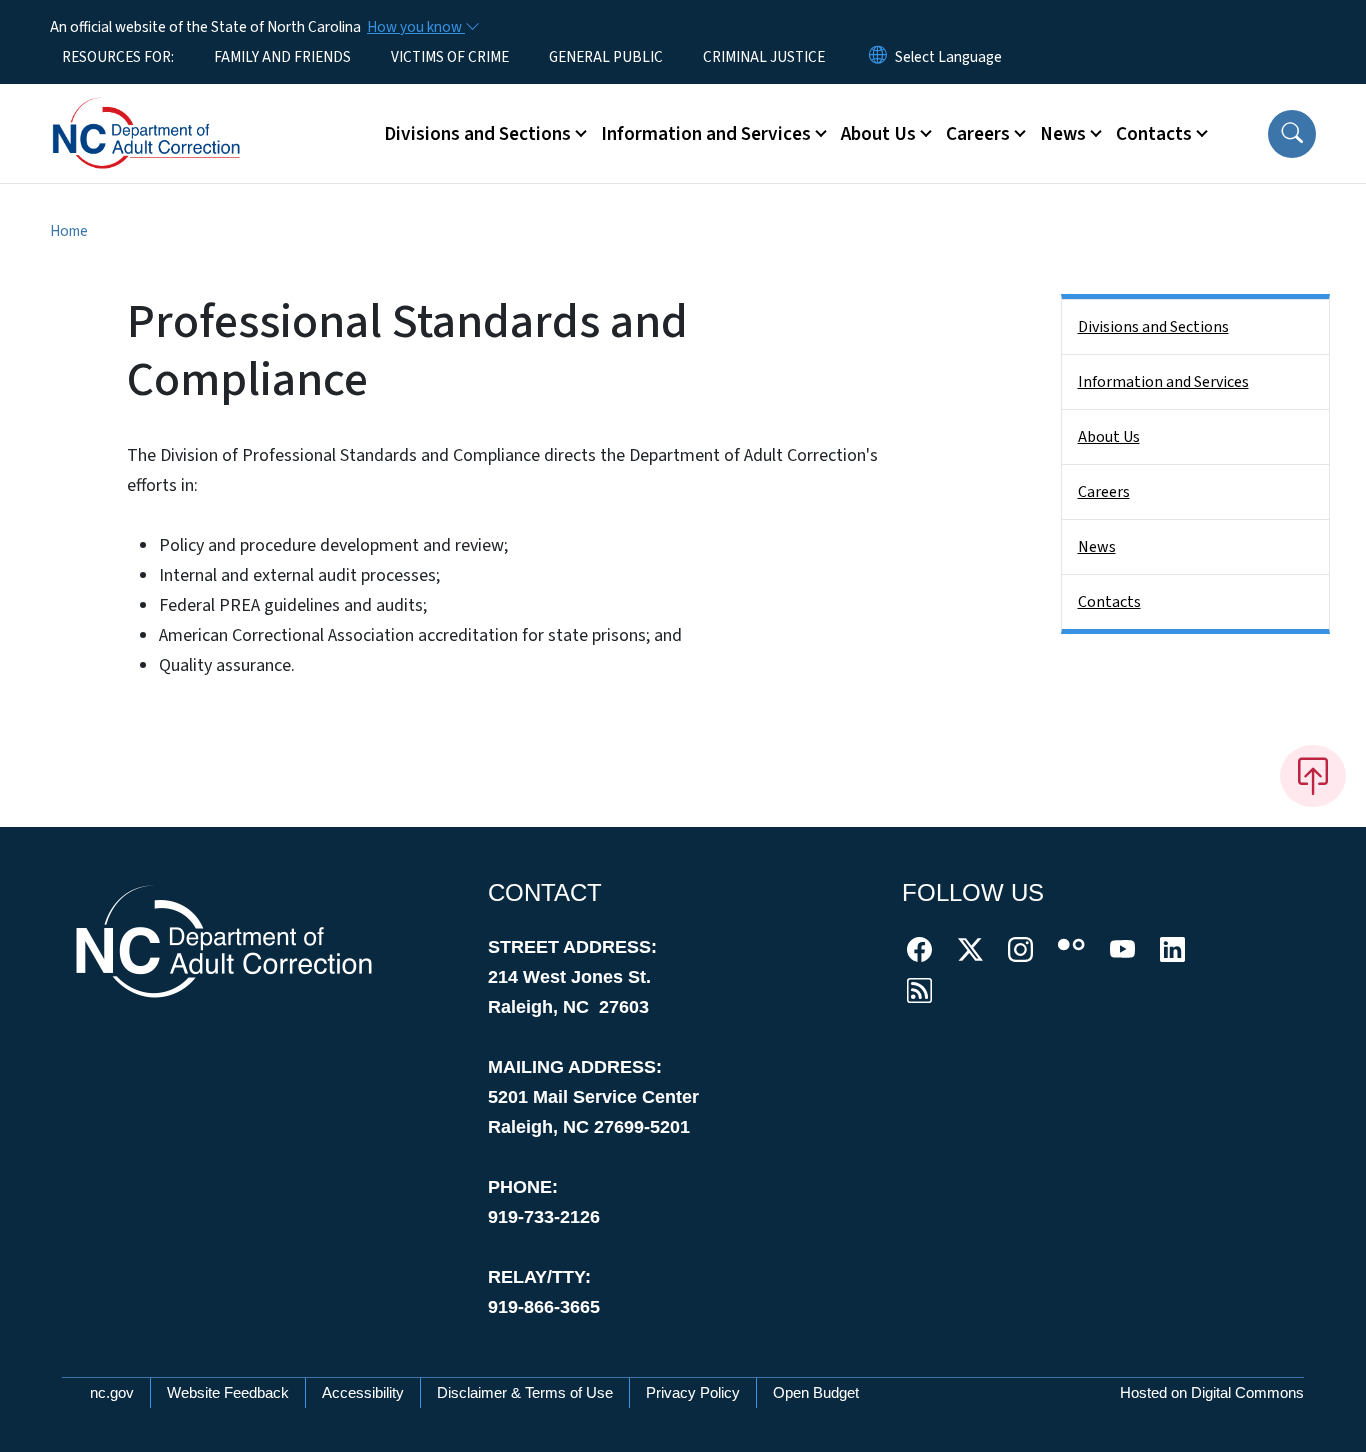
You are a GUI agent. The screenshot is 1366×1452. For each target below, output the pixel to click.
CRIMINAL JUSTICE (764, 57)
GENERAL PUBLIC (606, 57)
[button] (1292, 134)
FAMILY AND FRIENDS (282, 57)
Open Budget (816, 1392)
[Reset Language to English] (878, 57)
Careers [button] (978, 134)
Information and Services (1163, 382)
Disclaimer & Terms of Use (525, 1392)
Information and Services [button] (706, 134)
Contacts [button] (1154, 134)
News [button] (1063, 134)
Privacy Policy (693, 1392)
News (1097, 547)
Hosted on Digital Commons (1212, 1392)
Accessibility (363, 1392)
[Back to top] (1313, 776)
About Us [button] (878, 134)
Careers (1104, 492)
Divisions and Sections (1153, 327)
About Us (1109, 437)
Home (69, 231)
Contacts (1109, 602)
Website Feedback (228, 1392)
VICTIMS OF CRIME (450, 57)
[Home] (175, 111)
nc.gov (112, 1392)
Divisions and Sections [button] (477, 134)
